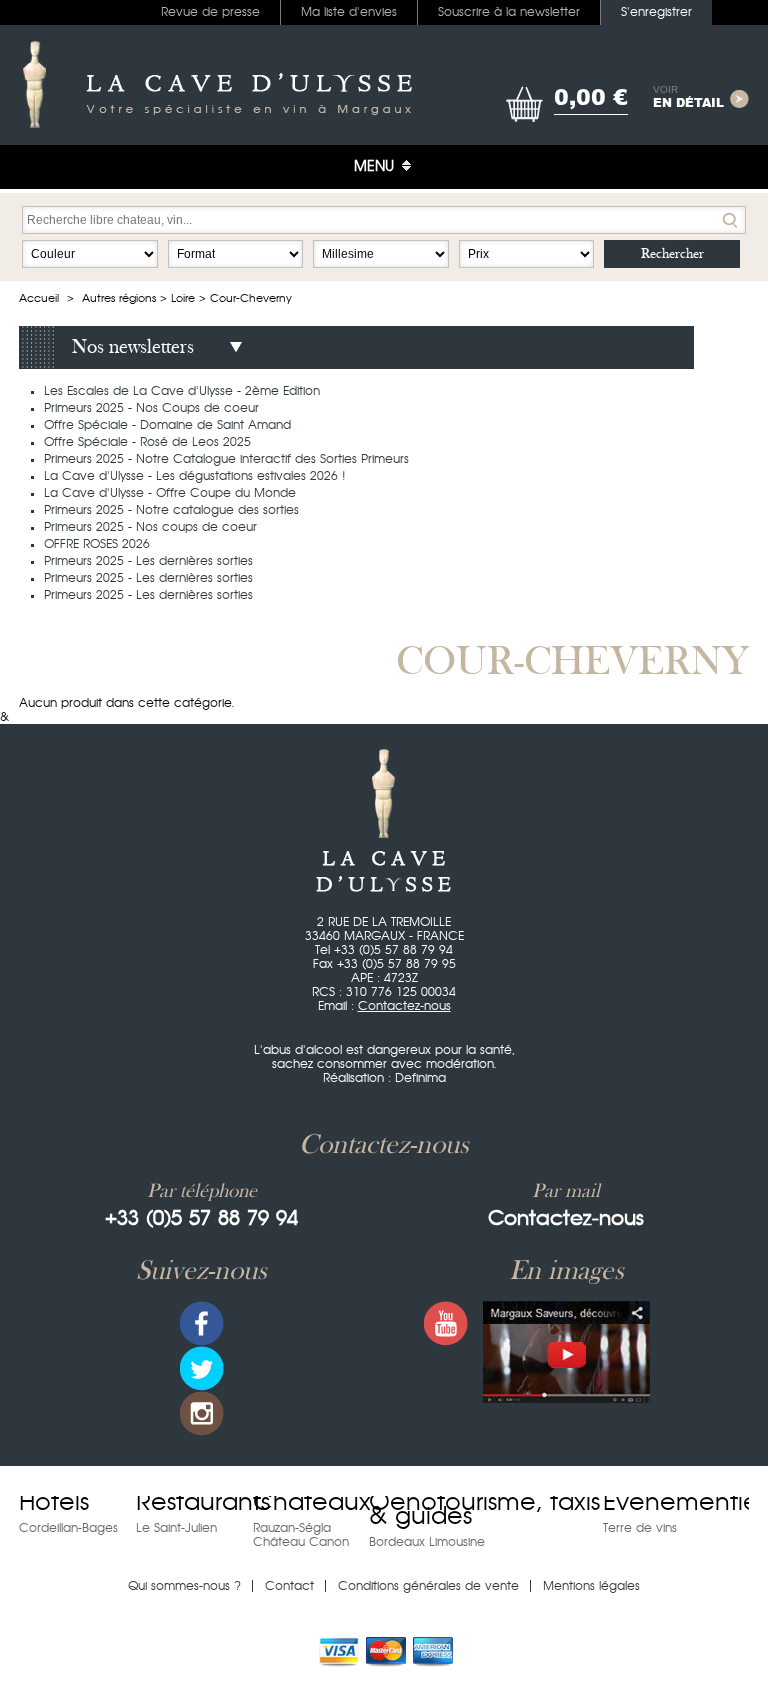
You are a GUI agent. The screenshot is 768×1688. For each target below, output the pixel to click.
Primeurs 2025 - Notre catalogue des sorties (171, 510)
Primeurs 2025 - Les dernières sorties (148, 561)
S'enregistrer (656, 12)
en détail (688, 98)
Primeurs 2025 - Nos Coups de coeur (151, 408)
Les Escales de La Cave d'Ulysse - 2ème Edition (182, 391)
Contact (289, 1586)
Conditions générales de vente (428, 1586)
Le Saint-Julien (176, 1528)
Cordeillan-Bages (68, 1528)
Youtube (446, 1323)
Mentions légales (591, 1586)
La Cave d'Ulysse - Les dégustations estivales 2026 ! (195, 476)
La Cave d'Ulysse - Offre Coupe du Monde (170, 493)
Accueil (39, 298)
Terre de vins (640, 1528)
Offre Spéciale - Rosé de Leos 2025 (147, 442)
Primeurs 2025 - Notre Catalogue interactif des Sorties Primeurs (226, 459)
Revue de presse (210, 12)
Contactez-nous (404, 1006)
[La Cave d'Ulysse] (217, 85)
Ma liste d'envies (349, 12)
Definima (420, 1078)
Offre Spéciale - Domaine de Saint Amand (167, 425)
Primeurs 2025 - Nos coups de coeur (150, 527)
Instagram (202, 1413)
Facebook (202, 1323)
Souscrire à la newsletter (509, 12)
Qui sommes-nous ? (184, 1586)
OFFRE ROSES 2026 (97, 544)
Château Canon (301, 1542)
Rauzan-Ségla (292, 1528)
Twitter (202, 1368)
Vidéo (566, 1352)
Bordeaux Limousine (427, 1542)
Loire (183, 298)
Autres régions (119, 298)
